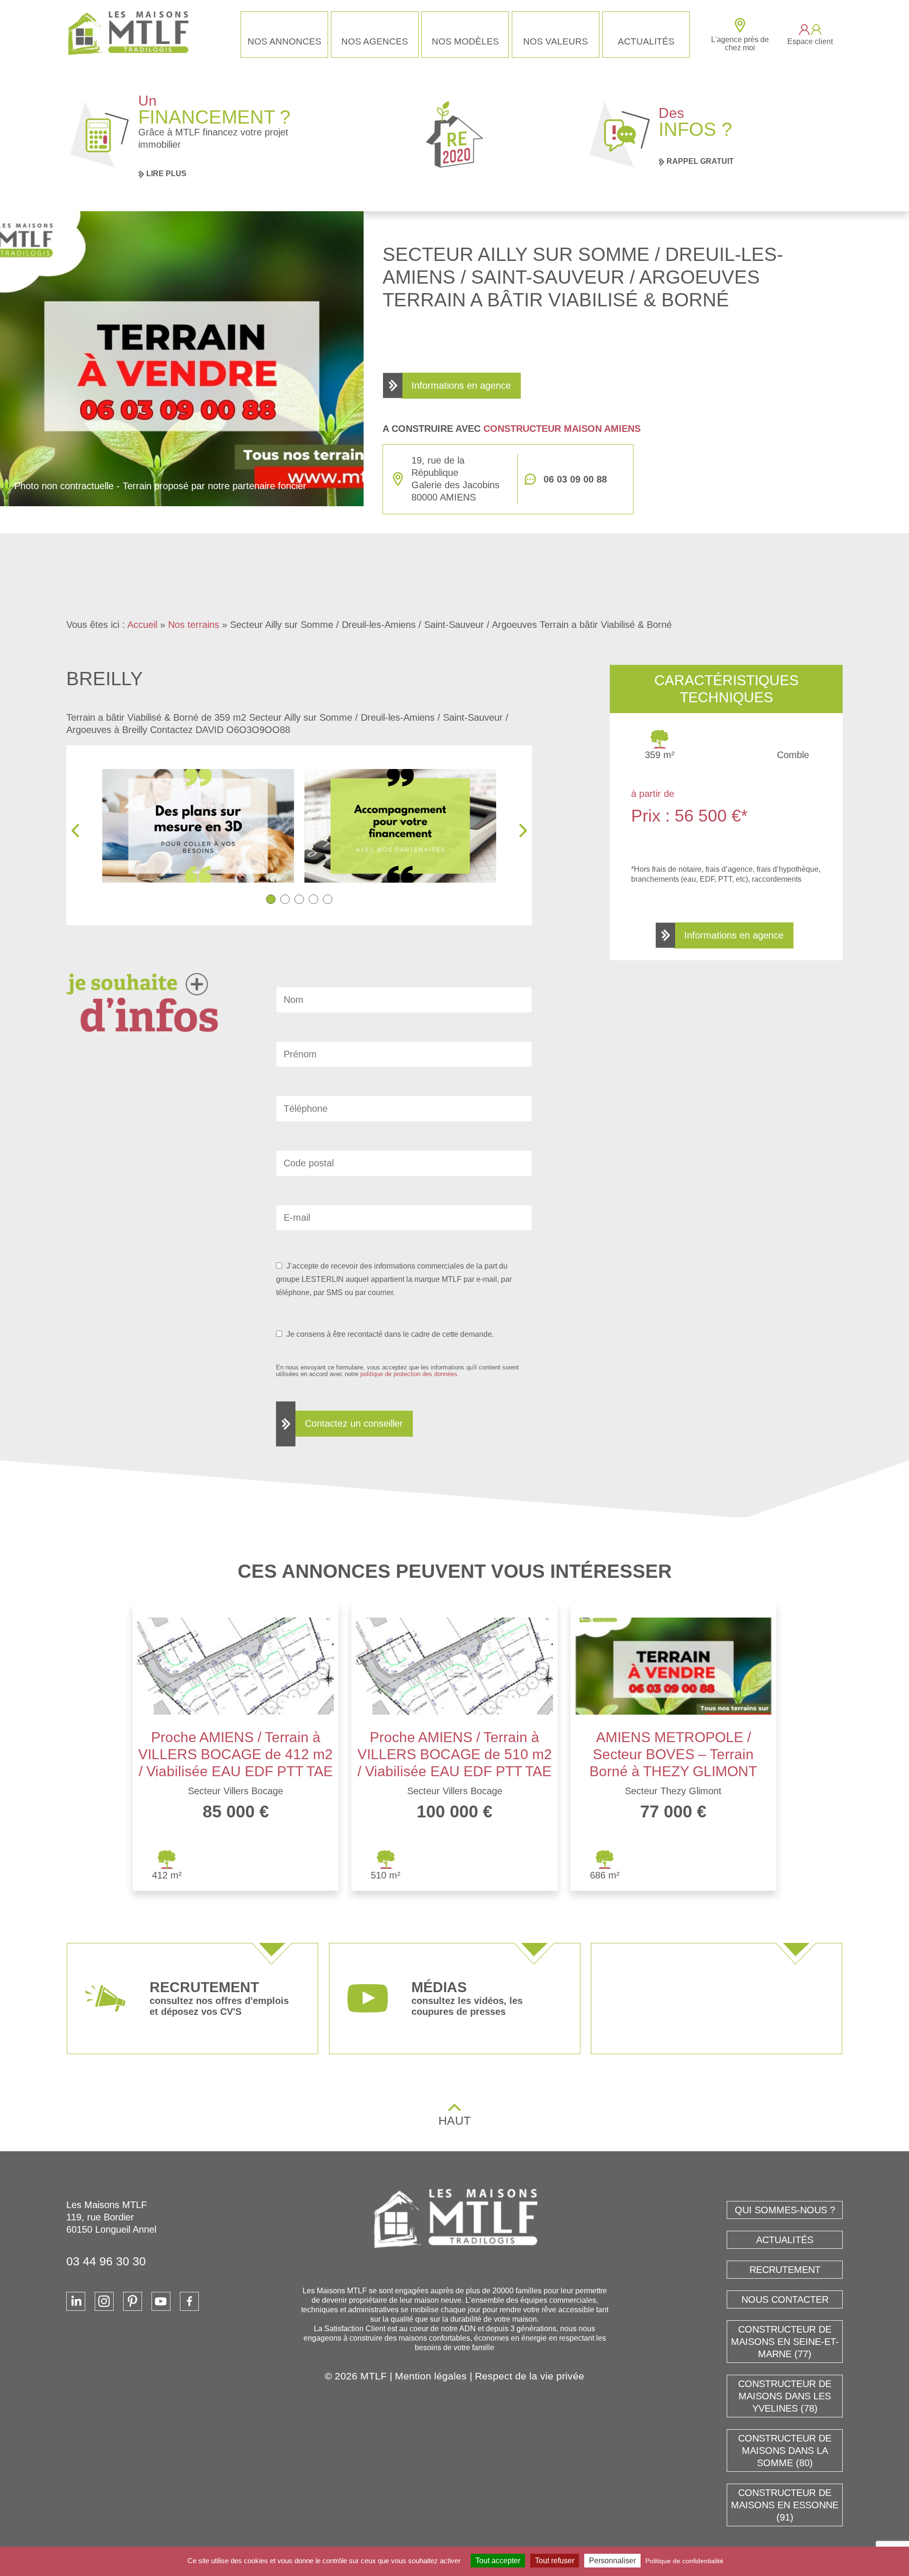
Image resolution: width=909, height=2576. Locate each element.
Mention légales (431, 2376)
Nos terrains (194, 625)
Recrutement (785, 2270)
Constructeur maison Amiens (562, 429)
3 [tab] (299, 899)
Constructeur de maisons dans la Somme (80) (785, 2451)
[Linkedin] (76, 2301)
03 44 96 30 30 (106, 2261)
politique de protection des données (409, 1374)
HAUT (454, 2120)
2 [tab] (285, 899)
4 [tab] (313, 899)
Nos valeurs (556, 41)
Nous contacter (785, 2299)
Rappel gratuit (700, 161)
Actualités (646, 41)
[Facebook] (189, 2301)
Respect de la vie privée (530, 2376)
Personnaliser (612, 2561)
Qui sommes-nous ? (785, 2210)
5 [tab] (328, 899)
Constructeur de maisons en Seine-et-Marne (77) (785, 2342)
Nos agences (375, 41)
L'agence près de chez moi (740, 44)
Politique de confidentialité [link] (684, 2561)
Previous (75, 831)
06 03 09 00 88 (575, 479)
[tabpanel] (200, 826)
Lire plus (166, 174)
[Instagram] (104, 2301)
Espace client (810, 41)
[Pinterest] (133, 2301)
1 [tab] (271, 899)
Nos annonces (285, 41)
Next (523, 831)
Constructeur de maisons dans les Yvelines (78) (785, 2396)
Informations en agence (461, 385)
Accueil (142, 625)
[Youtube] (161, 2301)
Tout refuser (555, 2561)
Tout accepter (498, 2561)
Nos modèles (465, 41)
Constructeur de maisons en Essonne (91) (785, 2505)
